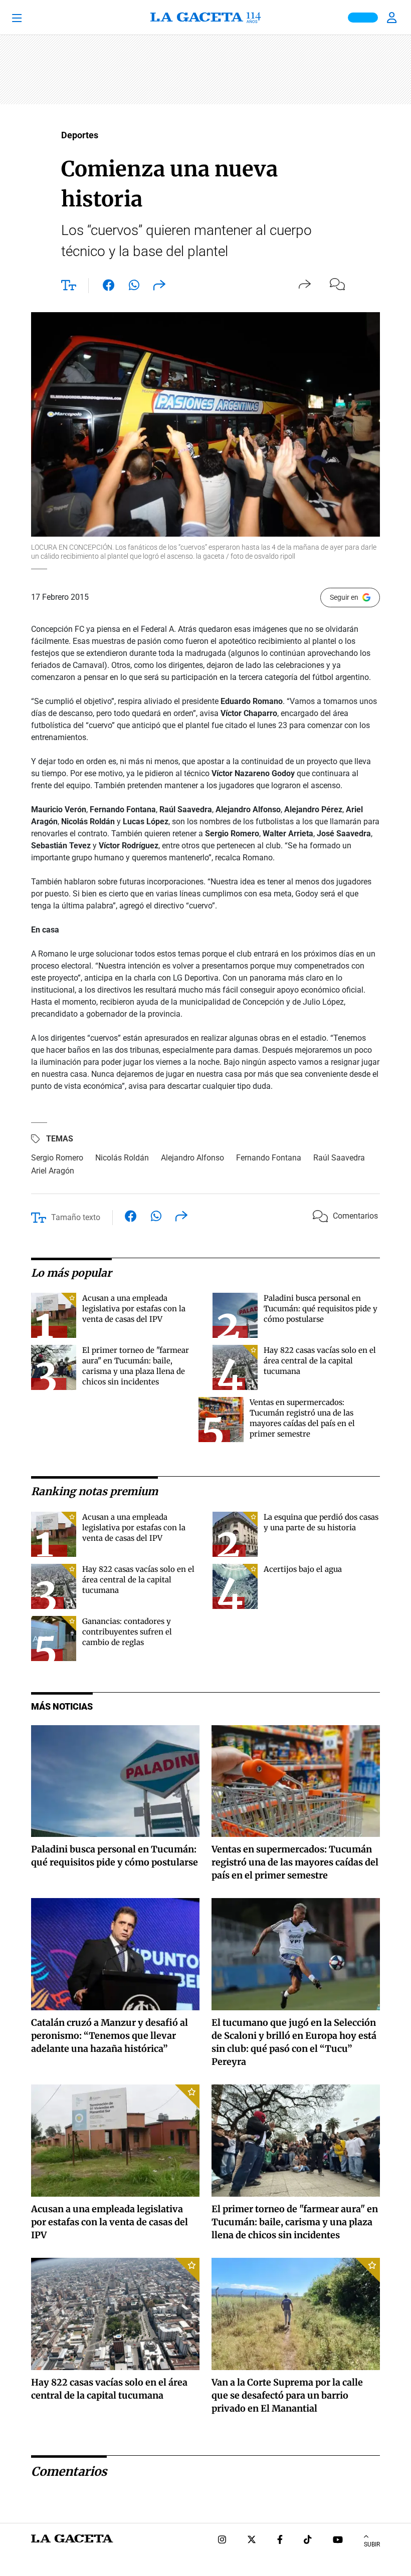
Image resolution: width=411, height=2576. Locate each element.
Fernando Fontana (269, 1158)
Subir (372, 2544)
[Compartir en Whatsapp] (134, 287)
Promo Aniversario (363, 18)
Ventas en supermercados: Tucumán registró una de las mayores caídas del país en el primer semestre (295, 1862)
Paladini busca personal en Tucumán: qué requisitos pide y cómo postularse (321, 1309)
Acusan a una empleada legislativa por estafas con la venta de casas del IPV (134, 1309)
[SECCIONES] (31, 18)
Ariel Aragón (53, 1171)
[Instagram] (222, 2541)
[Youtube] (338, 2541)
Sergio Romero (57, 1158)
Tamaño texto (76, 1217)
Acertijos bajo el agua (303, 1569)
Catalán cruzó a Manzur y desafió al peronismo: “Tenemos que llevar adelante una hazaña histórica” (110, 2036)
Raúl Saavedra (339, 1158)
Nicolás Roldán (122, 1158)
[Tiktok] (308, 2541)
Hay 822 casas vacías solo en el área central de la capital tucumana (320, 1361)
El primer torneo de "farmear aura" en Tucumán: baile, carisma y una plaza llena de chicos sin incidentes (295, 2222)
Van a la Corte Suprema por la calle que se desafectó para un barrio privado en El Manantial (287, 2395)
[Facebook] (280, 2541)
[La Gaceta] (205, 18)
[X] (252, 2541)
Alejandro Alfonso (192, 1158)
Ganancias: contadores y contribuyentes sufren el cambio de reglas (127, 1632)
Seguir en (344, 597)
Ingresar (393, 18)
